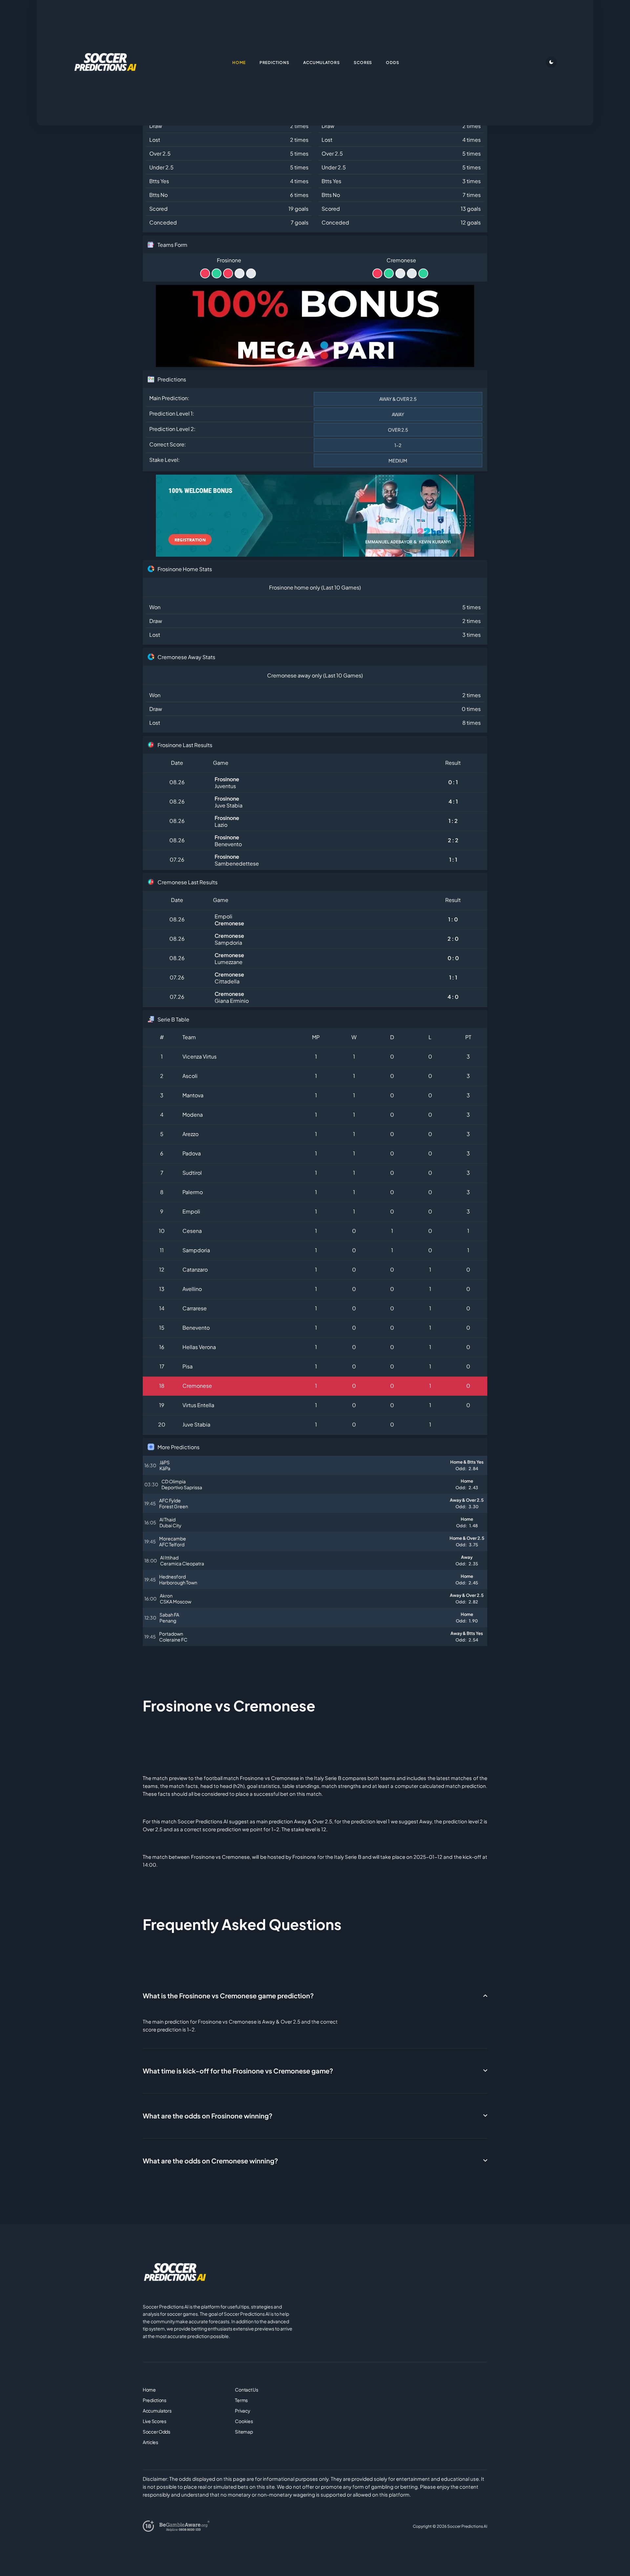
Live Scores (155, 2421)
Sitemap (244, 2432)
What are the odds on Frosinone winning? (208, 2116)
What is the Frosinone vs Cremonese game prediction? (228, 1996)
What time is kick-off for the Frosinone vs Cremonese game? (238, 2071)
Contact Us (246, 2390)
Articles (150, 2442)
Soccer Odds (157, 2432)
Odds (393, 63)
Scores (363, 63)
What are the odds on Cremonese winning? (210, 2161)
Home (149, 2390)
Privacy (242, 2411)
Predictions (155, 2400)
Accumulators (157, 2411)
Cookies (244, 2421)
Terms (241, 2400)
